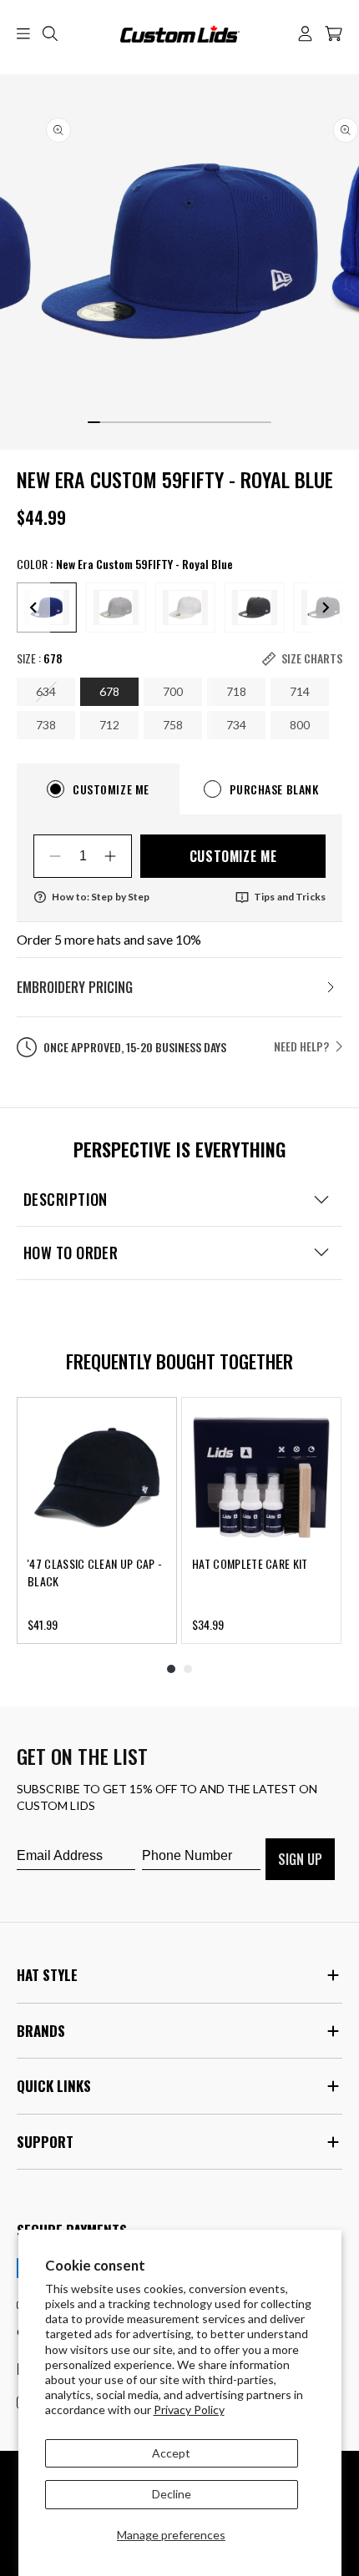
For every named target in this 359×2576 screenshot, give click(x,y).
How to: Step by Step (101, 897)
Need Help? (301, 1046)
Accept (171, 2453)
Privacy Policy (189, 2410)
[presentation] (33, 607)
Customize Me (233, 856)
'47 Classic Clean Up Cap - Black (95, 1572)
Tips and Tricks (290, 897)
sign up (300, 1859)
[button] (23, 33)
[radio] (116, 607)
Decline (172, 2494)
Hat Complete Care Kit (250, 1563)
